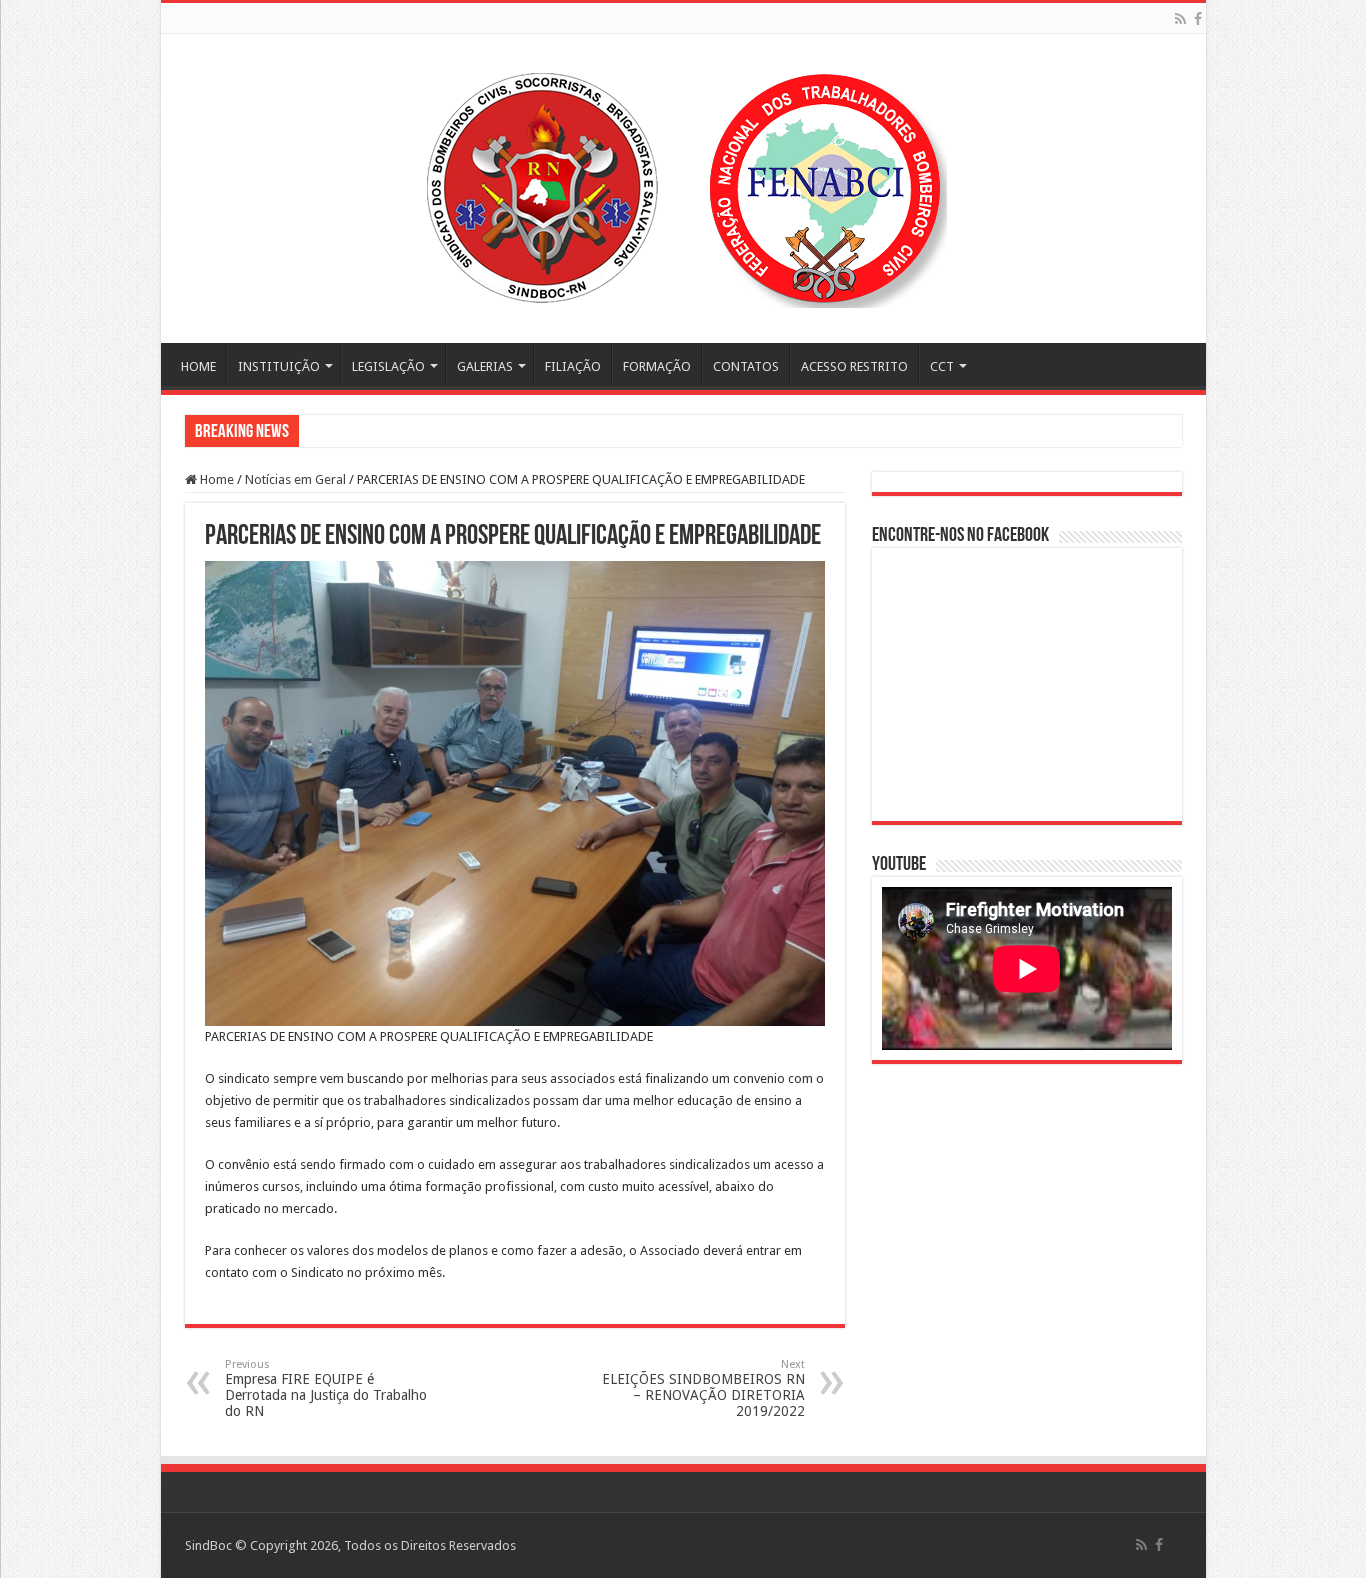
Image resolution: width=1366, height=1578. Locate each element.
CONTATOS (746, 366)
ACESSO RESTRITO (854, 366)
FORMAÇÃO (657, 366)
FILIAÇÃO (573, 366)
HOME (198, 366)
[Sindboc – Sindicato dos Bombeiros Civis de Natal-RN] (683, 185)
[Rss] (1180, 19)
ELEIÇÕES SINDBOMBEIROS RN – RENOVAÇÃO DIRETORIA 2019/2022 (703, 1388)
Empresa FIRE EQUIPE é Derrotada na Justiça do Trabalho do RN (326, 1388)
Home (215, 479)
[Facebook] (1198, 19)
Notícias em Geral (295, 479)
